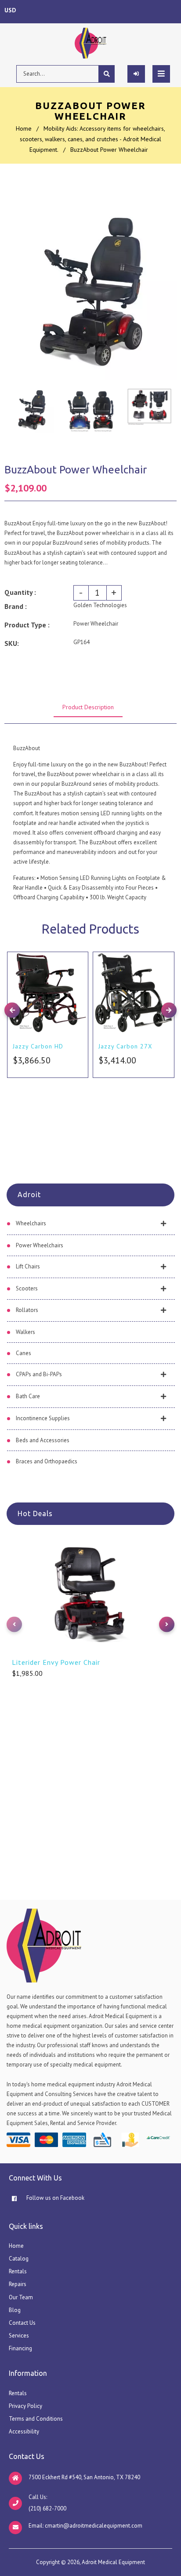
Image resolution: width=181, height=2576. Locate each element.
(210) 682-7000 (47, 2508)
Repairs (18, 2284)
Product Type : (27, 625)
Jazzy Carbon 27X (125, 1046)
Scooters (27, 1288)
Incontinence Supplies (43, 1418)
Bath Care (28, 1396)
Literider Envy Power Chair (56, 1662)
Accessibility (24, 2431)
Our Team (21, 2297)
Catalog (19, 2259)
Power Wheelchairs (40, 1245)
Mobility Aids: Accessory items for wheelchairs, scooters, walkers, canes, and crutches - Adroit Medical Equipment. (92, 139)
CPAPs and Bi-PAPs (39, 1374)
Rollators (27, 1310)
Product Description (88, 707)
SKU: (12, 643)
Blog (15, 2310)
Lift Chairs (28, 1266)
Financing (20, 2348)
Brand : (16, 606)
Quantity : (20, 592)
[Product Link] (79, 952)
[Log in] (136, 74)
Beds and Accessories (43, 1440)
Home (24, 128)
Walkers (25, 1332)
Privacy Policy (25, 2406)
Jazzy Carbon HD (38, 1046)
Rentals (18, 2271)
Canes (24, 1353)
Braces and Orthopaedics (47, 1461)
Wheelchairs (31, 1223)
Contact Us (22, 2323)
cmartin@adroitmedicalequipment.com (94, 2526)
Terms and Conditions (36, 2419)
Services (19, 2336)
